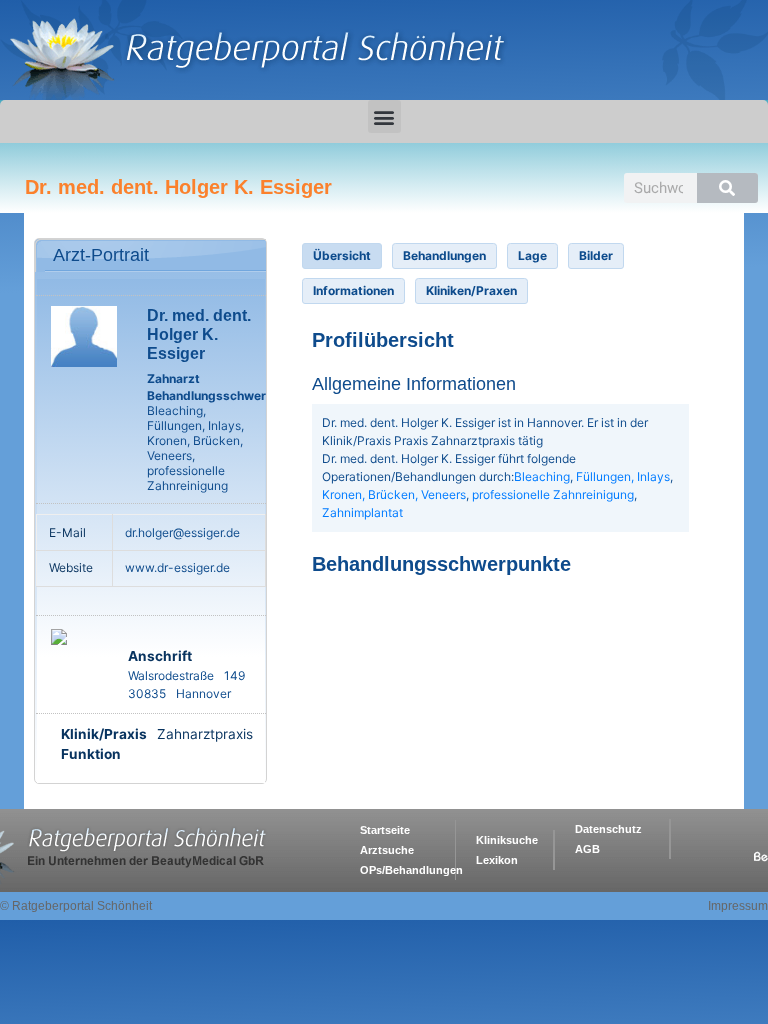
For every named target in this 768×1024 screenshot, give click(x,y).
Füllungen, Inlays (623, 476)
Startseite (385, 830)
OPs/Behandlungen (411, 870)
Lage (532, 255)
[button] (384, 116)
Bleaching (542, 476)
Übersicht (342, 255)
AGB (587, 849)
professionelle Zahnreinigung (553, 494)
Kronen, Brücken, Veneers (394, 494)
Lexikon (497, 860)
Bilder (596, 255)
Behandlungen (444, 255)
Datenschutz (608, 829)
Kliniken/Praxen (471, 290)
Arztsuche (387, 850)
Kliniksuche (507, 840)
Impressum (738, 906)
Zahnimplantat (362, 512)
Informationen (353, 290)
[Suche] (727, 188)
